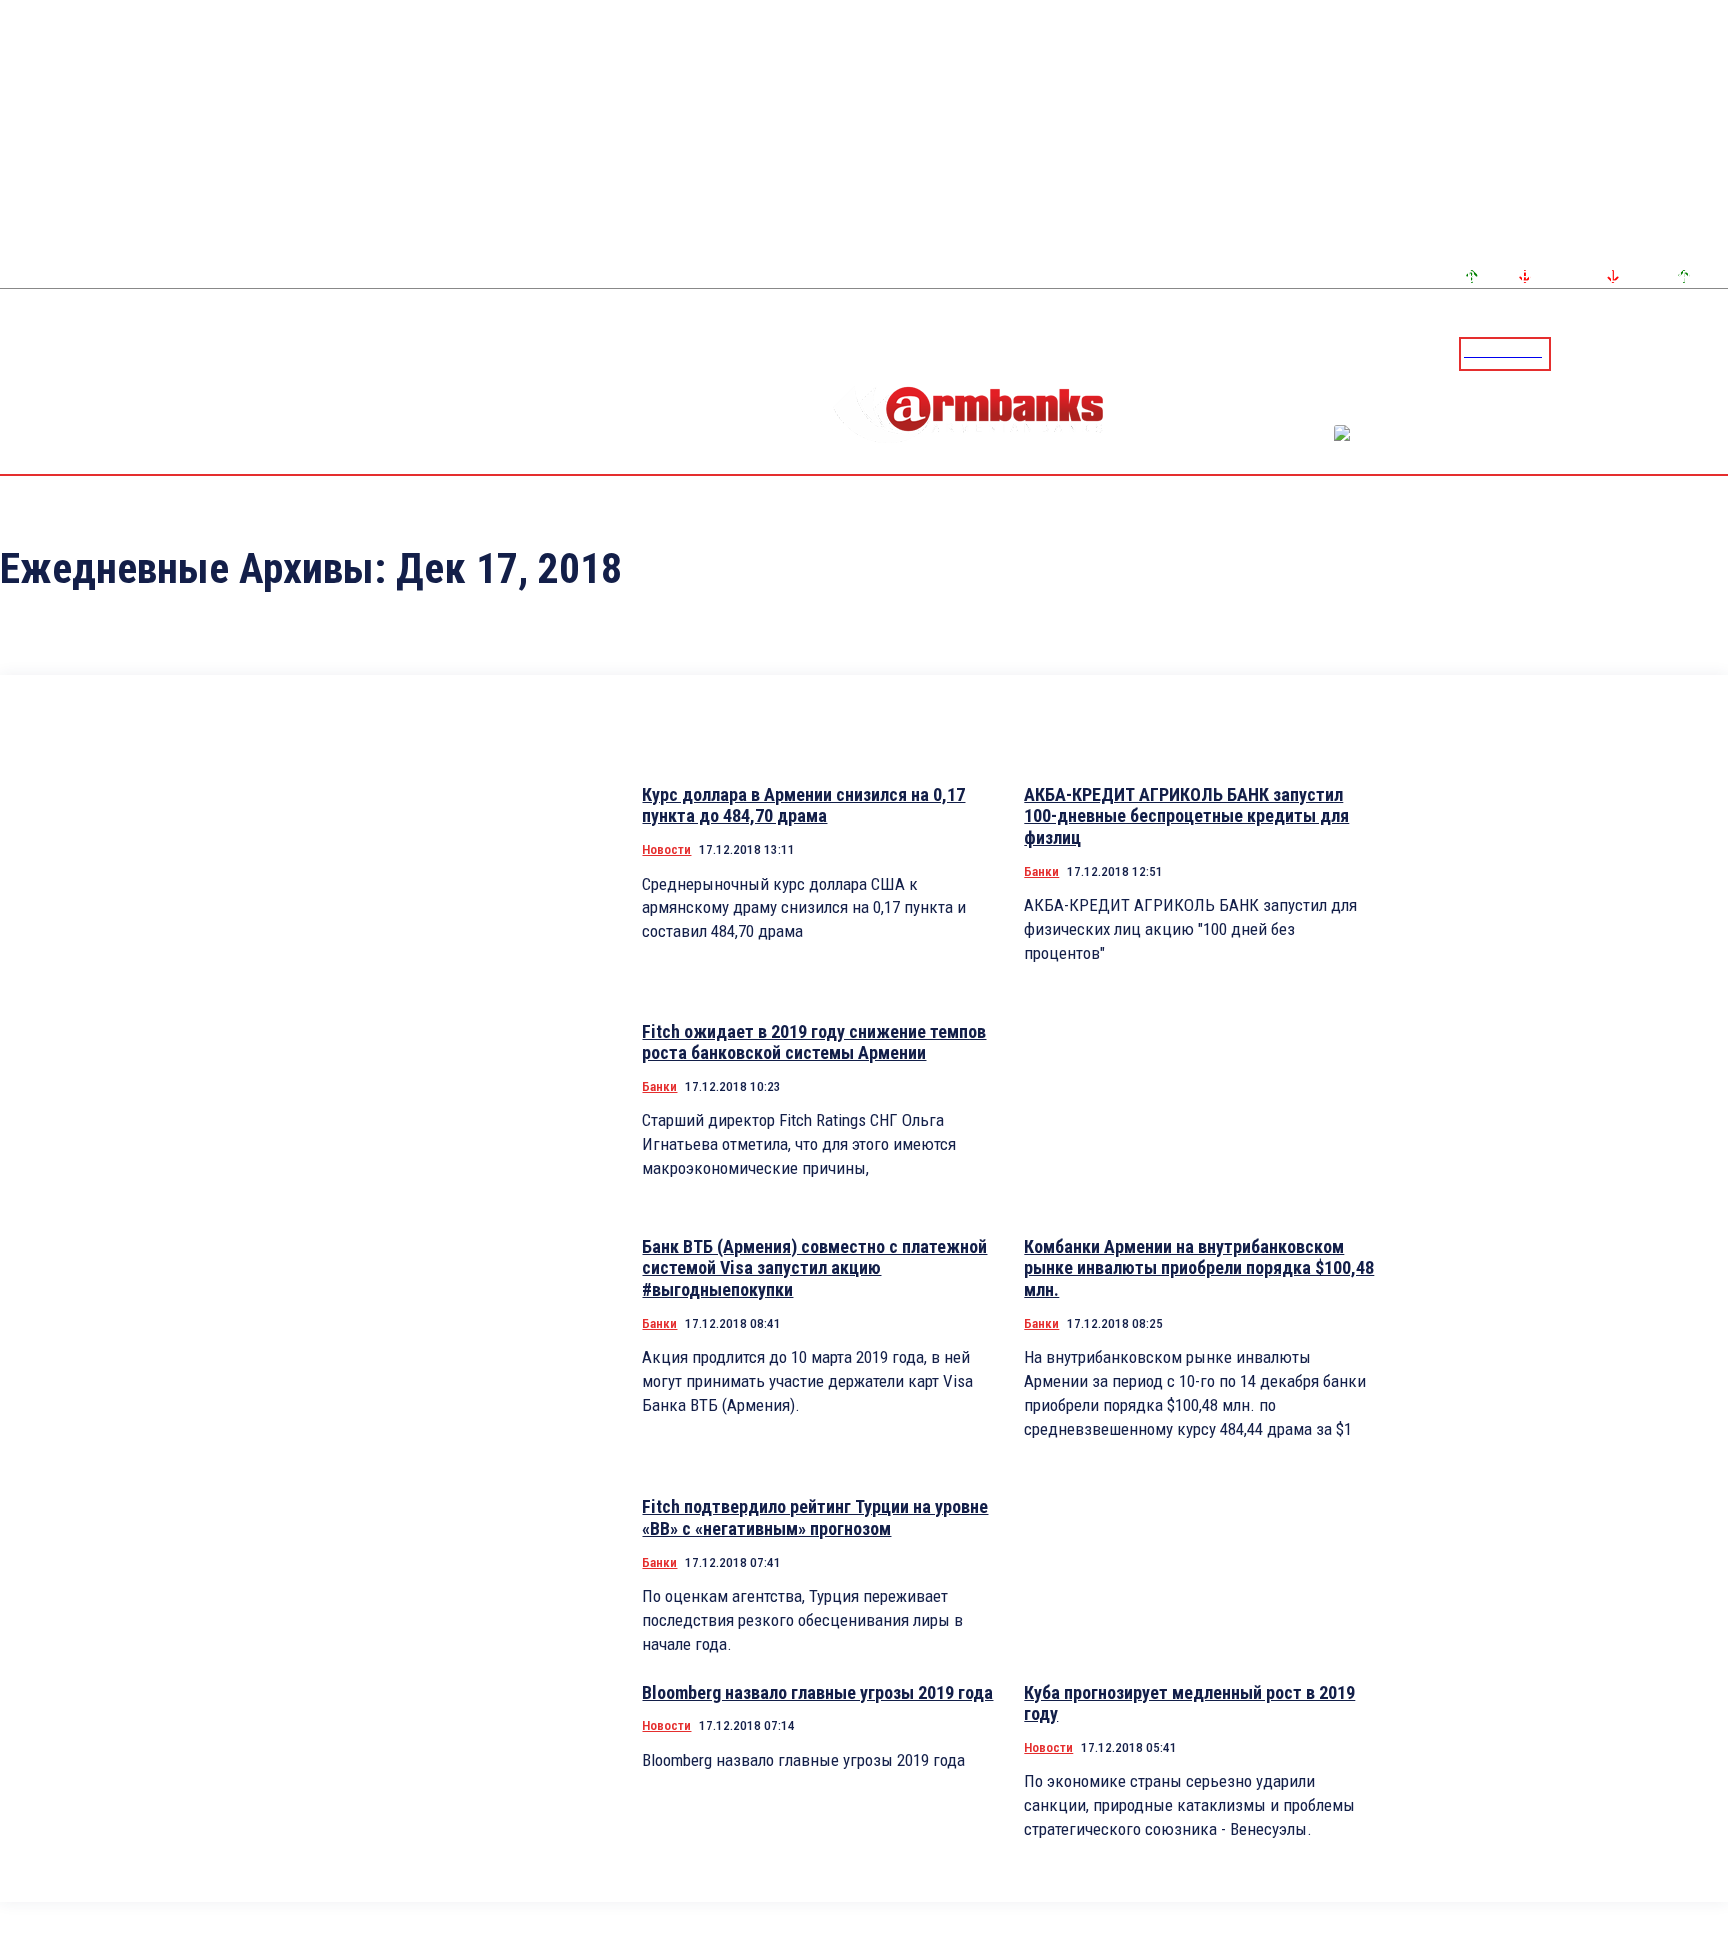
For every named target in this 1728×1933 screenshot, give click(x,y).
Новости (666, 849)
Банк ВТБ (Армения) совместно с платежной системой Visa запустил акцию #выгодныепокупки (814, 1268)
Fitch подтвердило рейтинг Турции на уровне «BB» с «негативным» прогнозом (815, 1517)
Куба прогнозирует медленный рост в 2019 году (1189, 1703)
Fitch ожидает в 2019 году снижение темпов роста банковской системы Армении (814, 1042)
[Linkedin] (1715, 353)
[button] (1571, 352)
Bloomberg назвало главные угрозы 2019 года (817, 1692)
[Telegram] (1667, 353)
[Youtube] (1691, 353)
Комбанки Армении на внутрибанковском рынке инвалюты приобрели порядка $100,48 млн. (1199, 1268)
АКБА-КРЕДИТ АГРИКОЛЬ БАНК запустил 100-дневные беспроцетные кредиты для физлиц (1186, 816)
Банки (1041, 871)
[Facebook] (1643, 353)
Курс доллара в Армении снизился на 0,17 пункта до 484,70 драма (803, 805)
